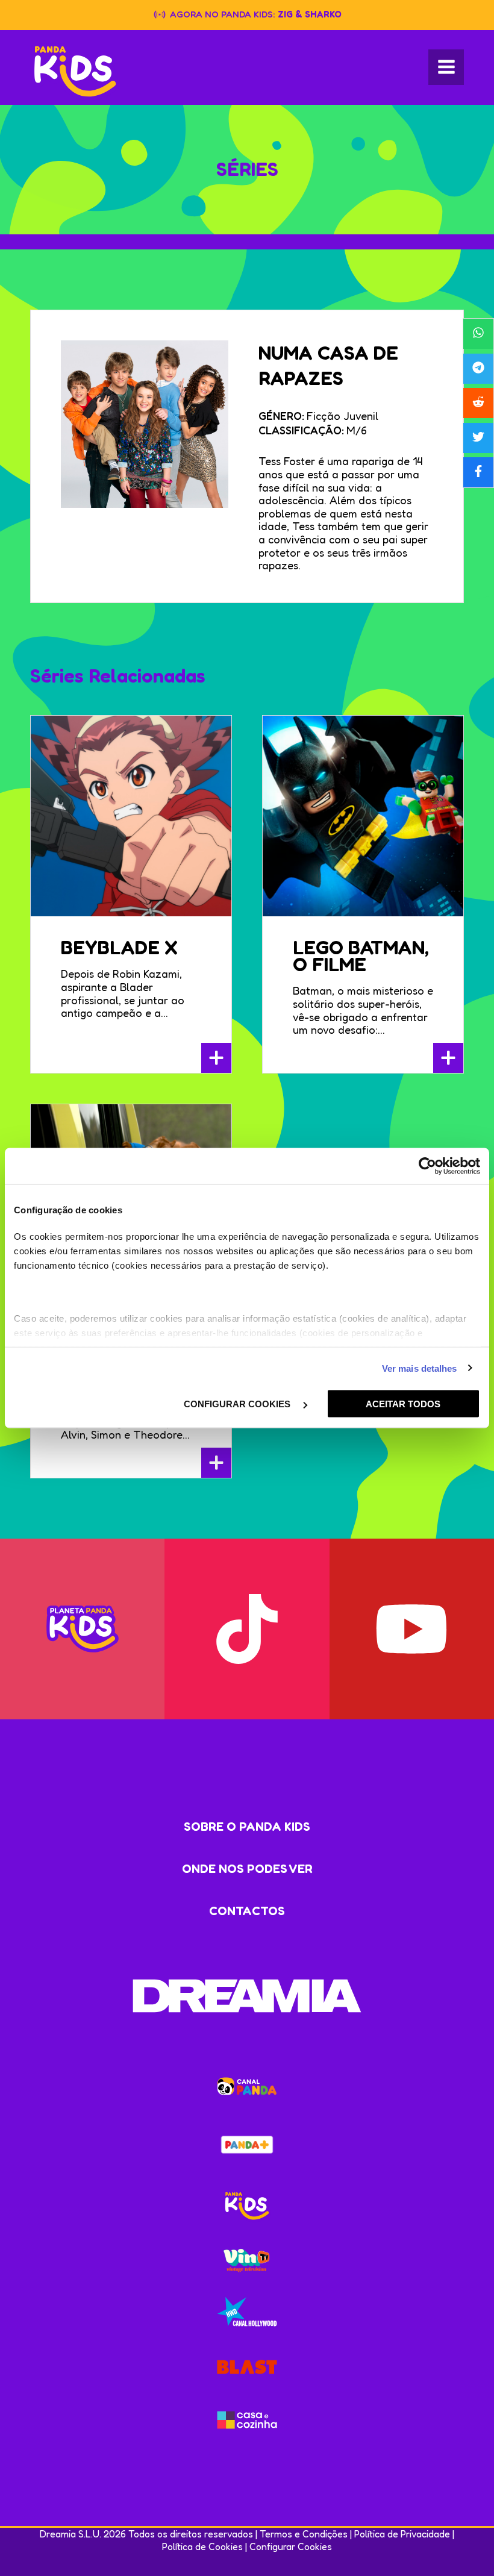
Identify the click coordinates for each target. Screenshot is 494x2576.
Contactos (247, 1911)
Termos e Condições (304, 2534)
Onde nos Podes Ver (247, 1869)
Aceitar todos (403, 1404)
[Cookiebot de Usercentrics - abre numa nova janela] (427, 1166)
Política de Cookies (202, 2546)
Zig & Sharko (310, 14)
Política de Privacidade (402, 2534)
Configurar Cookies (291, 2546)
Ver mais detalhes (420, 1368)
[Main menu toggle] (446, 67)
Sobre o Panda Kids (247, 1827)
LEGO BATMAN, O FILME (361, 956)
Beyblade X (119, 947)
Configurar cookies (238, 1404)
